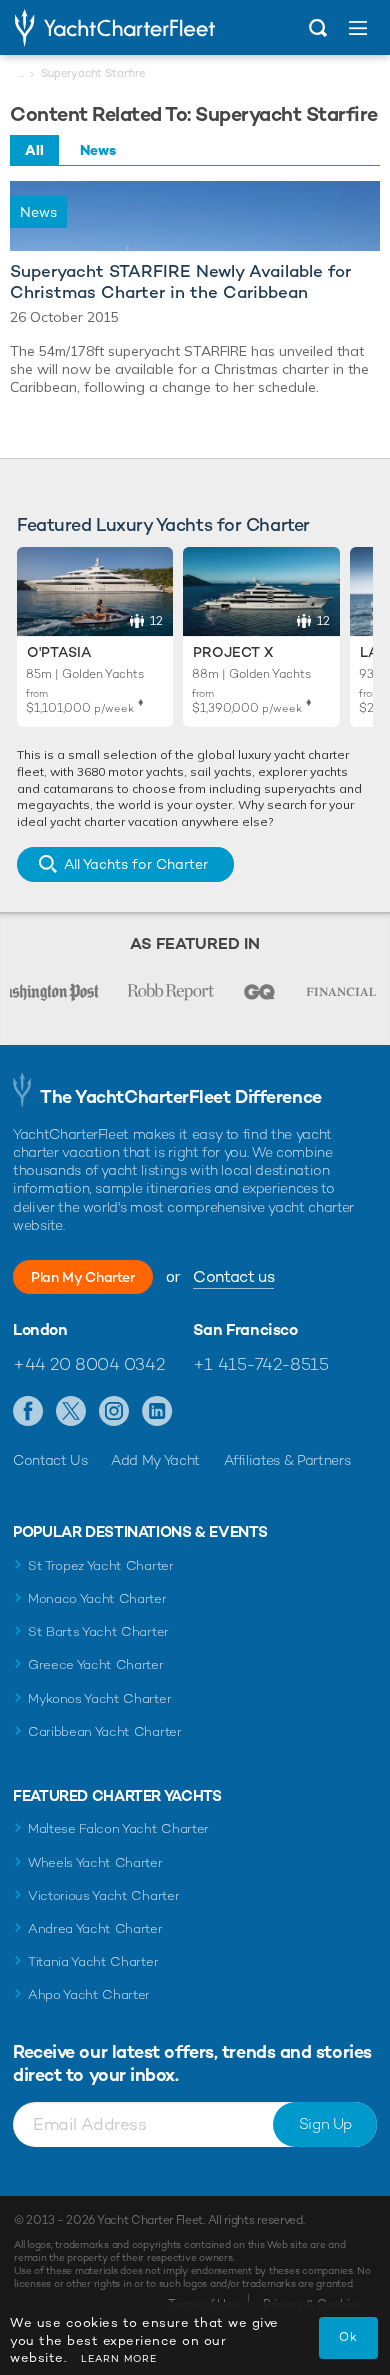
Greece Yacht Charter (96, 1664)
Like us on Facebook (28, 1412)
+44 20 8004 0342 (88, 1364)
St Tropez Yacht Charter (101, 1565)
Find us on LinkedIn (157, 1412)
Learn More (119, 2358)
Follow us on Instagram (114, 1412)
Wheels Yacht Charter (95, 1862)
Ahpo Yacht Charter (89, 1994)
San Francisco (245, 1330)
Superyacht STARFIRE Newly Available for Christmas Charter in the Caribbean (180, 282)
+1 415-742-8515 (261, 1364)
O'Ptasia (59, 652)
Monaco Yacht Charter (97, 1598)
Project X (233, 652)
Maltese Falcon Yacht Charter (118, 1828)
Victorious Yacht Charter (103, 1895)
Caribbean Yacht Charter (105, 1731)
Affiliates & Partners (287, 1460)
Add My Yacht (155, 1460)
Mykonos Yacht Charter (99, 1698)
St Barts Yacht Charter (98, 1631)
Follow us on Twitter (71, 1412)
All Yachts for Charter (136, 864)
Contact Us (50, 1460)
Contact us (233, 1276)
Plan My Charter (83, 1277)
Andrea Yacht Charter (95, 1928)
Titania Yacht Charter (93, 1961)
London (40, 1330)
